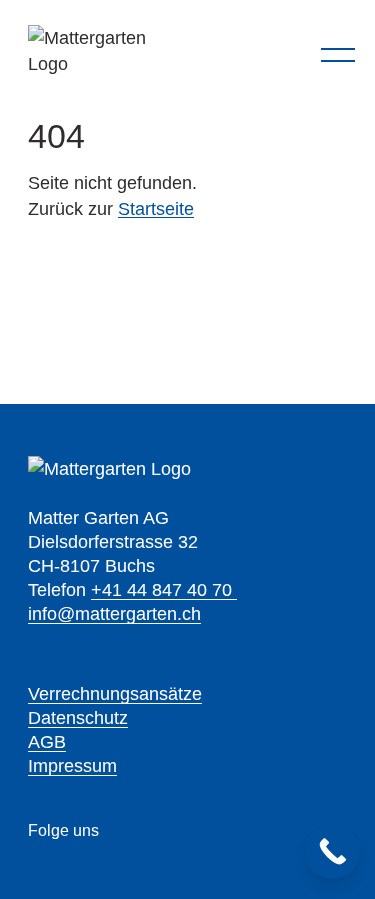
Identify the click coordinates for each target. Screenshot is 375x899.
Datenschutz (78, 718)
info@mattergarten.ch (114, 614)
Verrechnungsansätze (115, 694)
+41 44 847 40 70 (164, 590)
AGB (47, 742)
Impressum (72, 766)
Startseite (156, 209)
